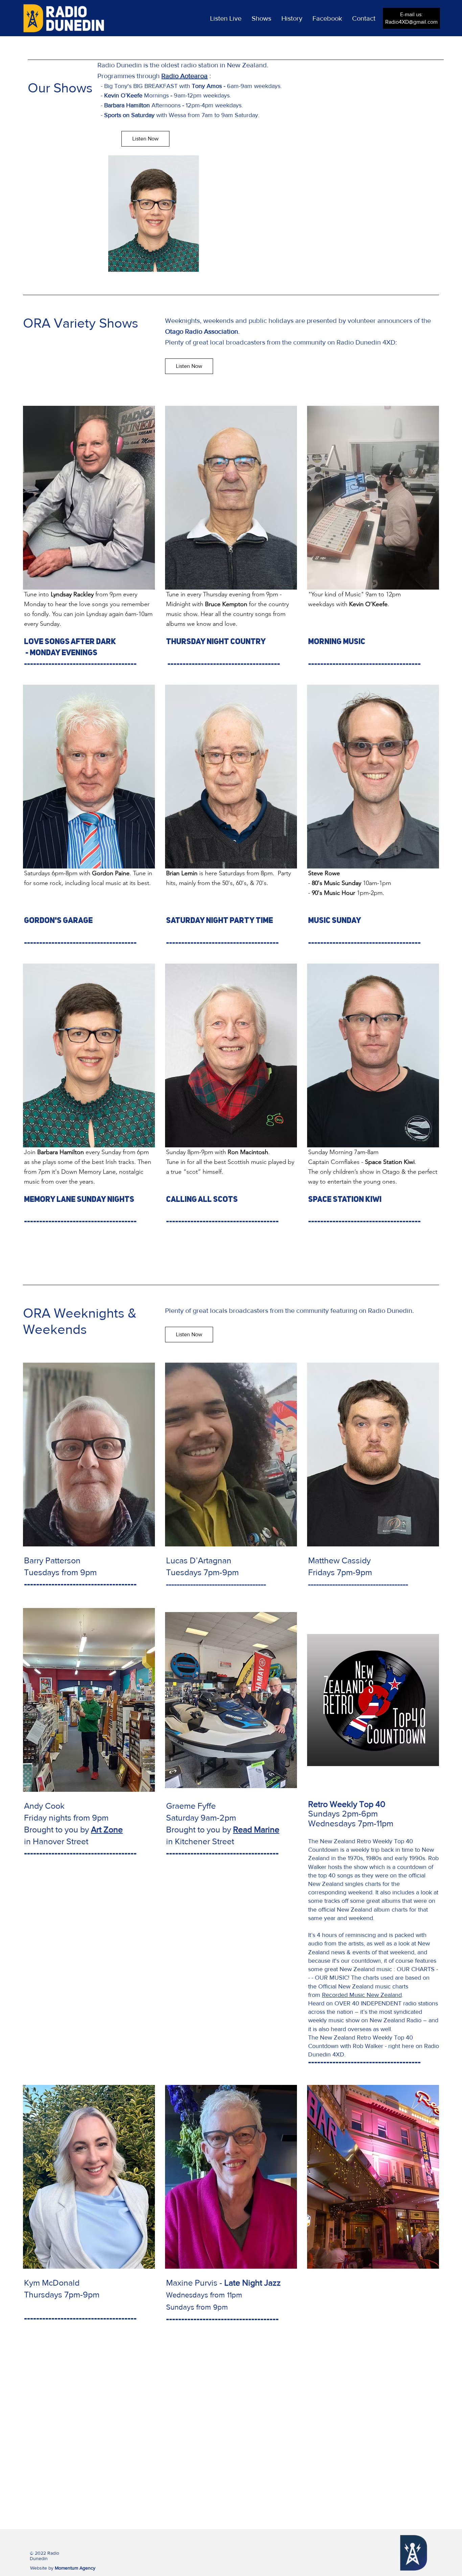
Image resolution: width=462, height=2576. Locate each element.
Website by (63, 2568)
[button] (226, 18)
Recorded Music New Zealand (362, 1995)
